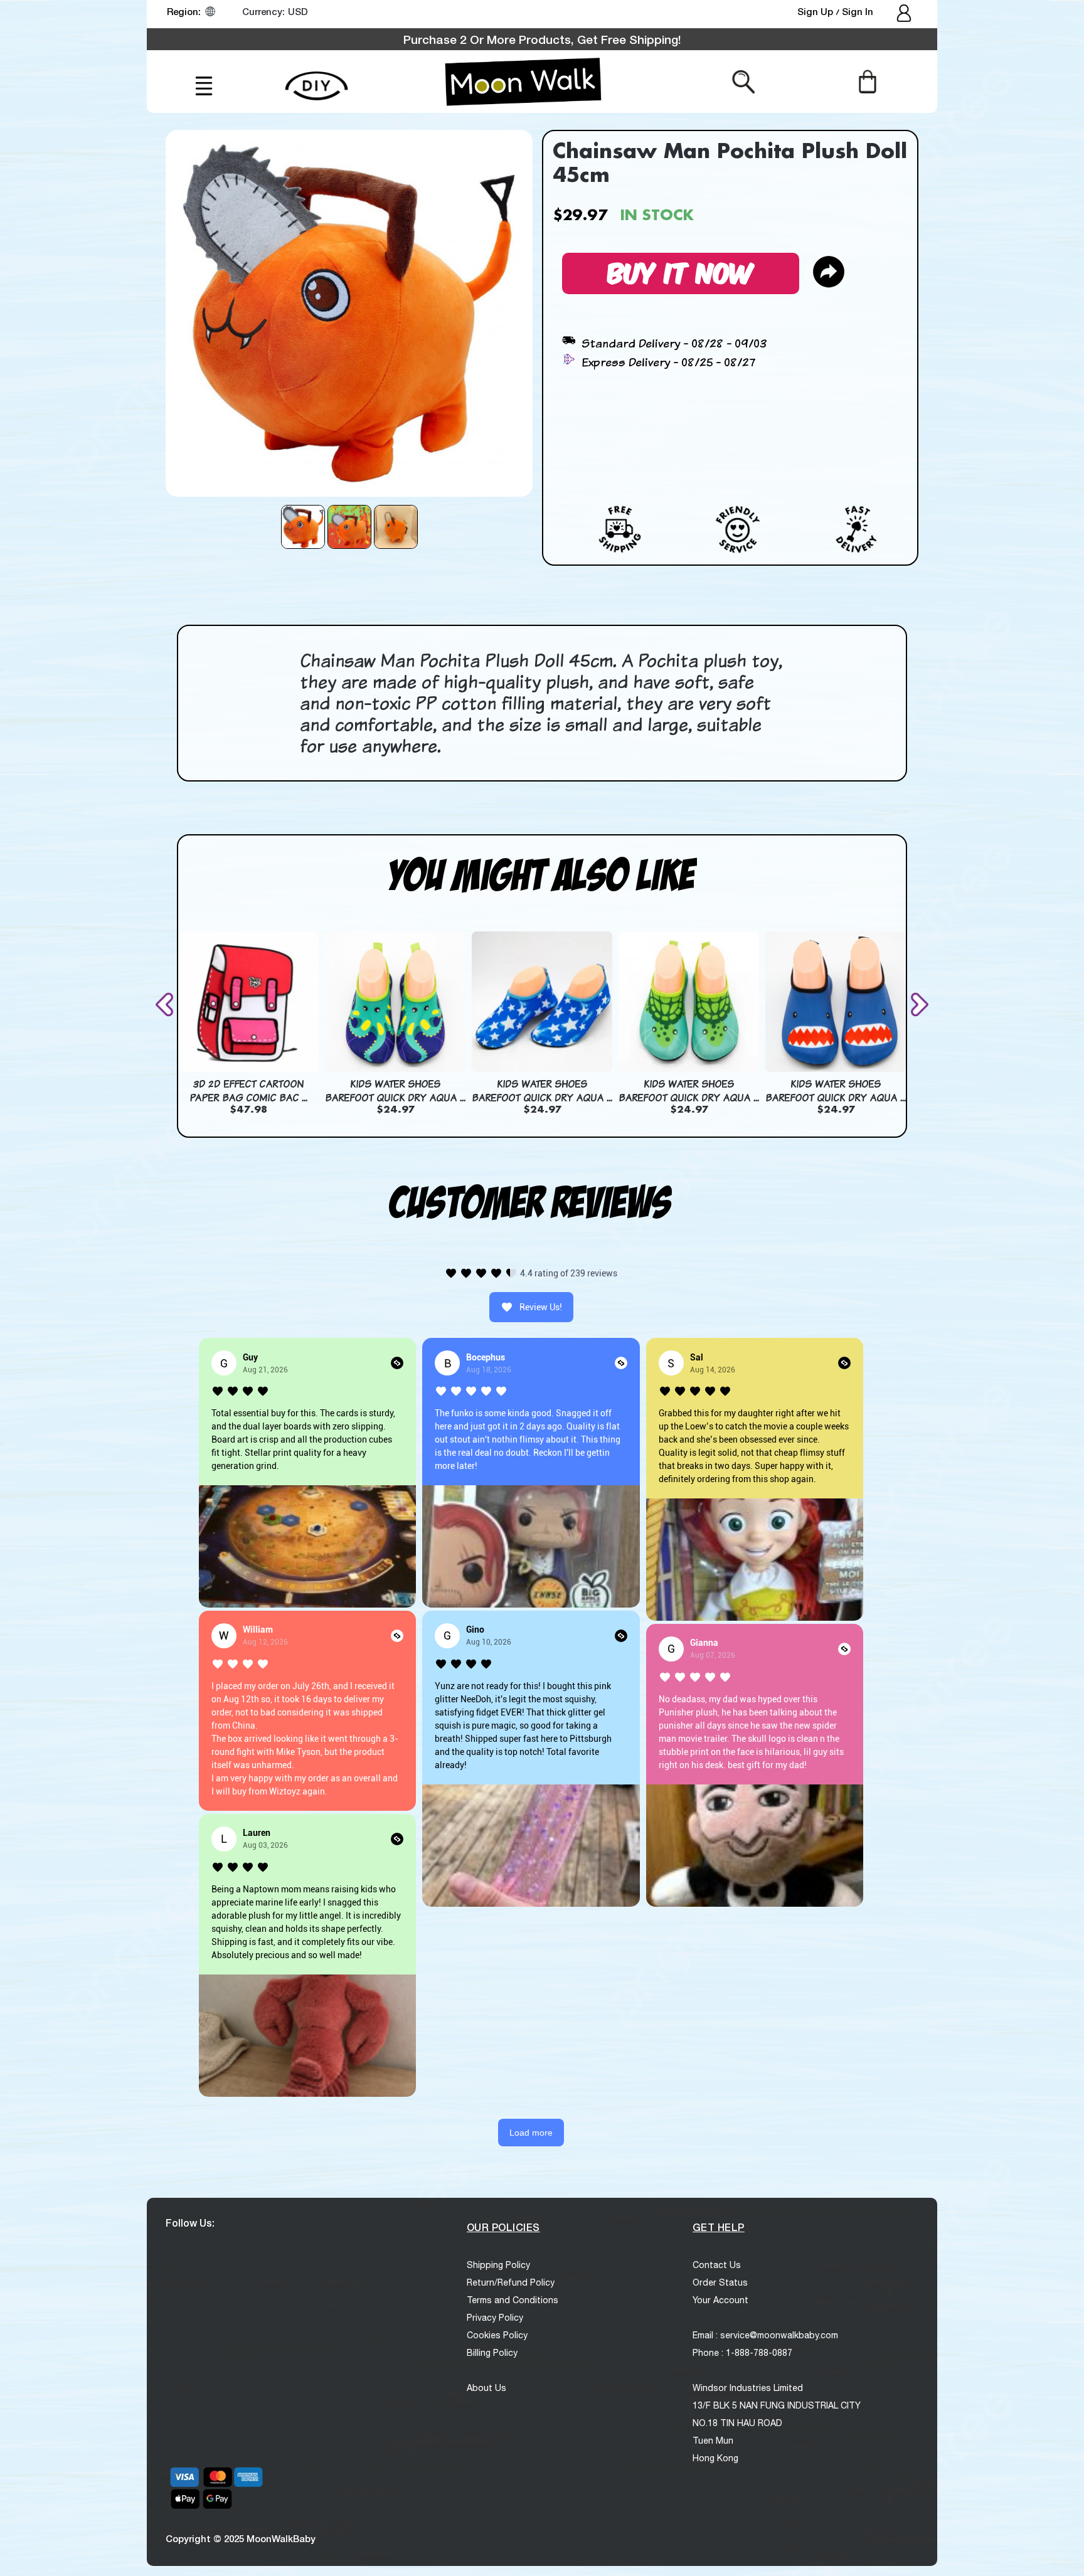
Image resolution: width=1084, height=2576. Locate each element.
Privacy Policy (495, 2318)
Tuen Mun (713, 2441)
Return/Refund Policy (511, 2282)
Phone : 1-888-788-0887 (742, 2353)
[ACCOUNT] (905, 14)
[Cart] (867, 81)
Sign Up (816, 11)
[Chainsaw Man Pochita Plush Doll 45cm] (303, 527)
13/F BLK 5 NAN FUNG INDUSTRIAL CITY (777, 2405)
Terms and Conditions (513, 2300)
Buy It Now (681, 271)
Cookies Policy (497, 2335)
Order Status (720, 2282)
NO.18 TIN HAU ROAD (737, 2423)
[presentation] (167, 1004)
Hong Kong (715, 2458)
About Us (486, 2388)
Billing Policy (492, 2353)
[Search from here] (744, 81)
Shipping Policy (498, 2265)
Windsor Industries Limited (748, 2388)
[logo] (523, 82)
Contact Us (717, 2265)
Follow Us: (190, 2223)
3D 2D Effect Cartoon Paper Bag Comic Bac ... (248, 1091)
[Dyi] (316, 79)
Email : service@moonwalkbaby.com (765, 2335)
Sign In (858, 11)
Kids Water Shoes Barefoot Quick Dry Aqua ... (395, 1091)
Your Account (720, 2300)
